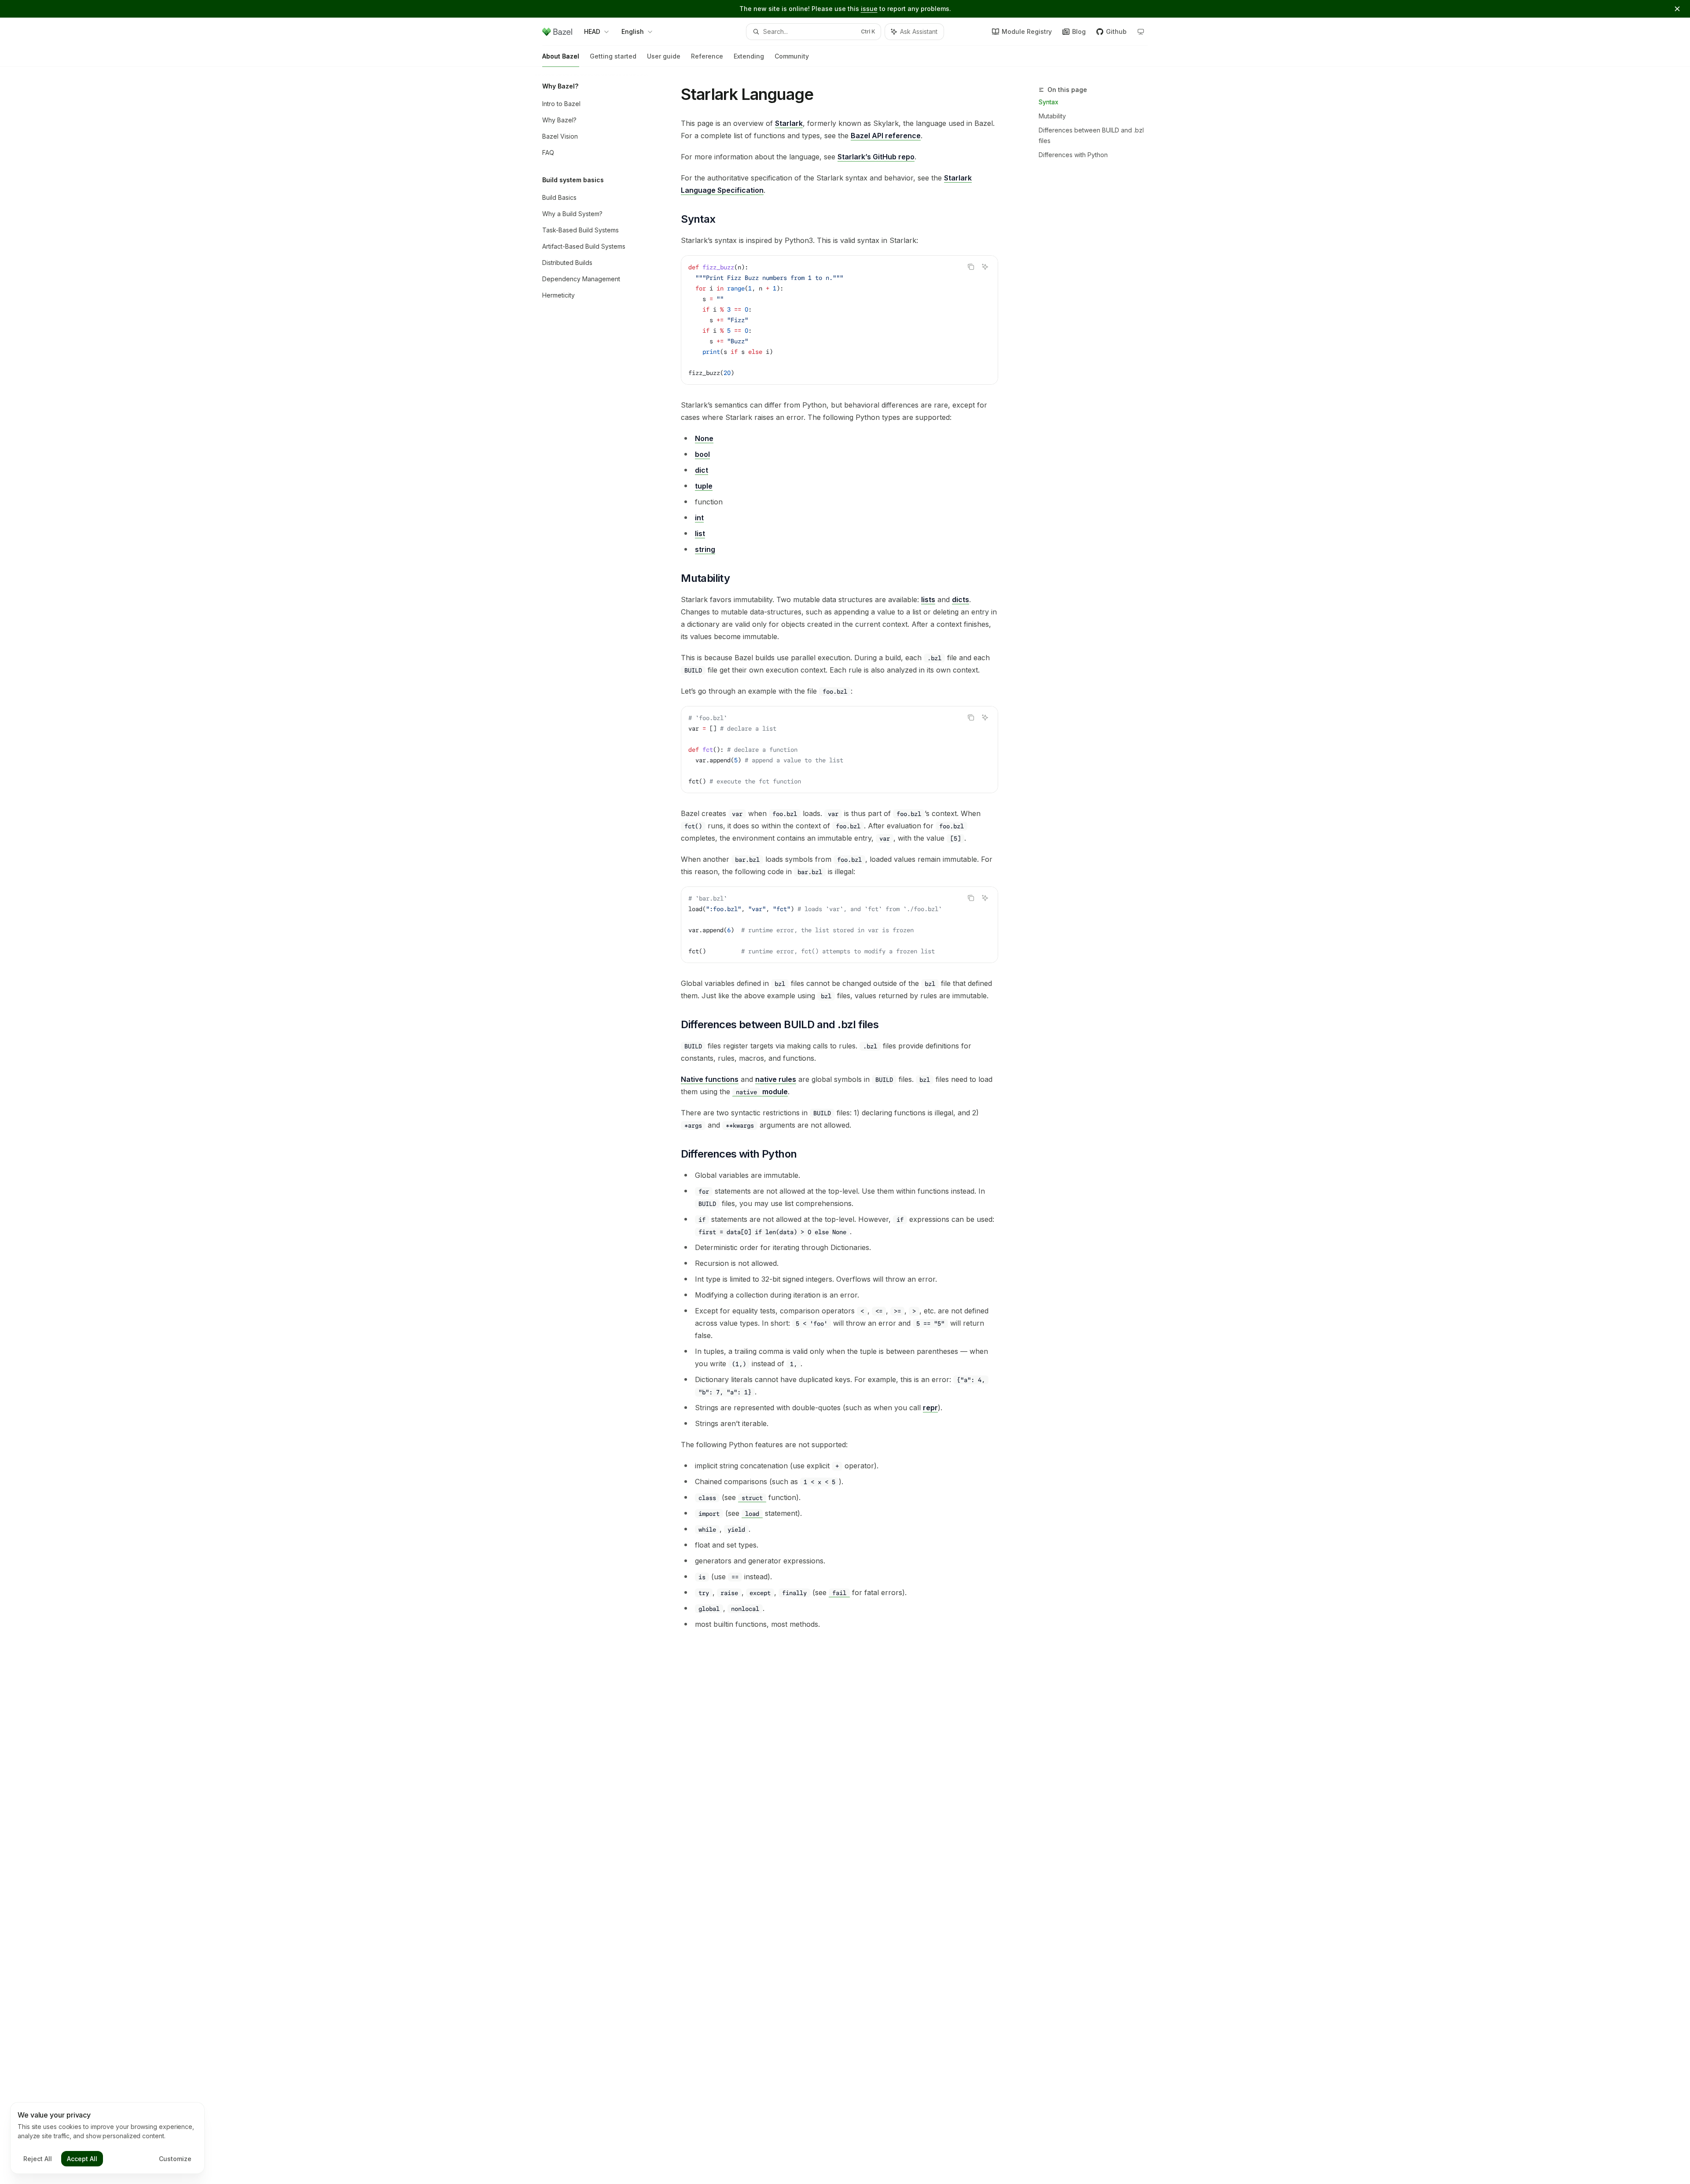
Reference (707, 56)
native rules (776, 1079)
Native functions (710, 1079)
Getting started (613, 56)
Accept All (82, 2159)
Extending (749, 56)
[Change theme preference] (1141, 32)
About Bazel (561, 56)
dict (702, 470)
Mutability (1052, 116)
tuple (704, 486)
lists (928, 599)
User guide (664, 56)
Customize (175, 2159)
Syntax (1049, 102)
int (699, 518)
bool (702, 454)
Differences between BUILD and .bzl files (1091, 135)
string (705, 549)
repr (930, 1408)
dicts (961, 599)
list (700, 533)
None (704, 438)
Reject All (38, 2159)
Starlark (789, 123)
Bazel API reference (886, 136)
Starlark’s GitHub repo (876, 157)
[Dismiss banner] (1677, 9)
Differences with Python (1073, 155)
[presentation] (839, 925)
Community (792, 56)
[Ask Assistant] (985, 267)
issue (869, 9)
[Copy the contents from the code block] (971, 267)
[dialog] (107, 2138)
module (762, 1092)
